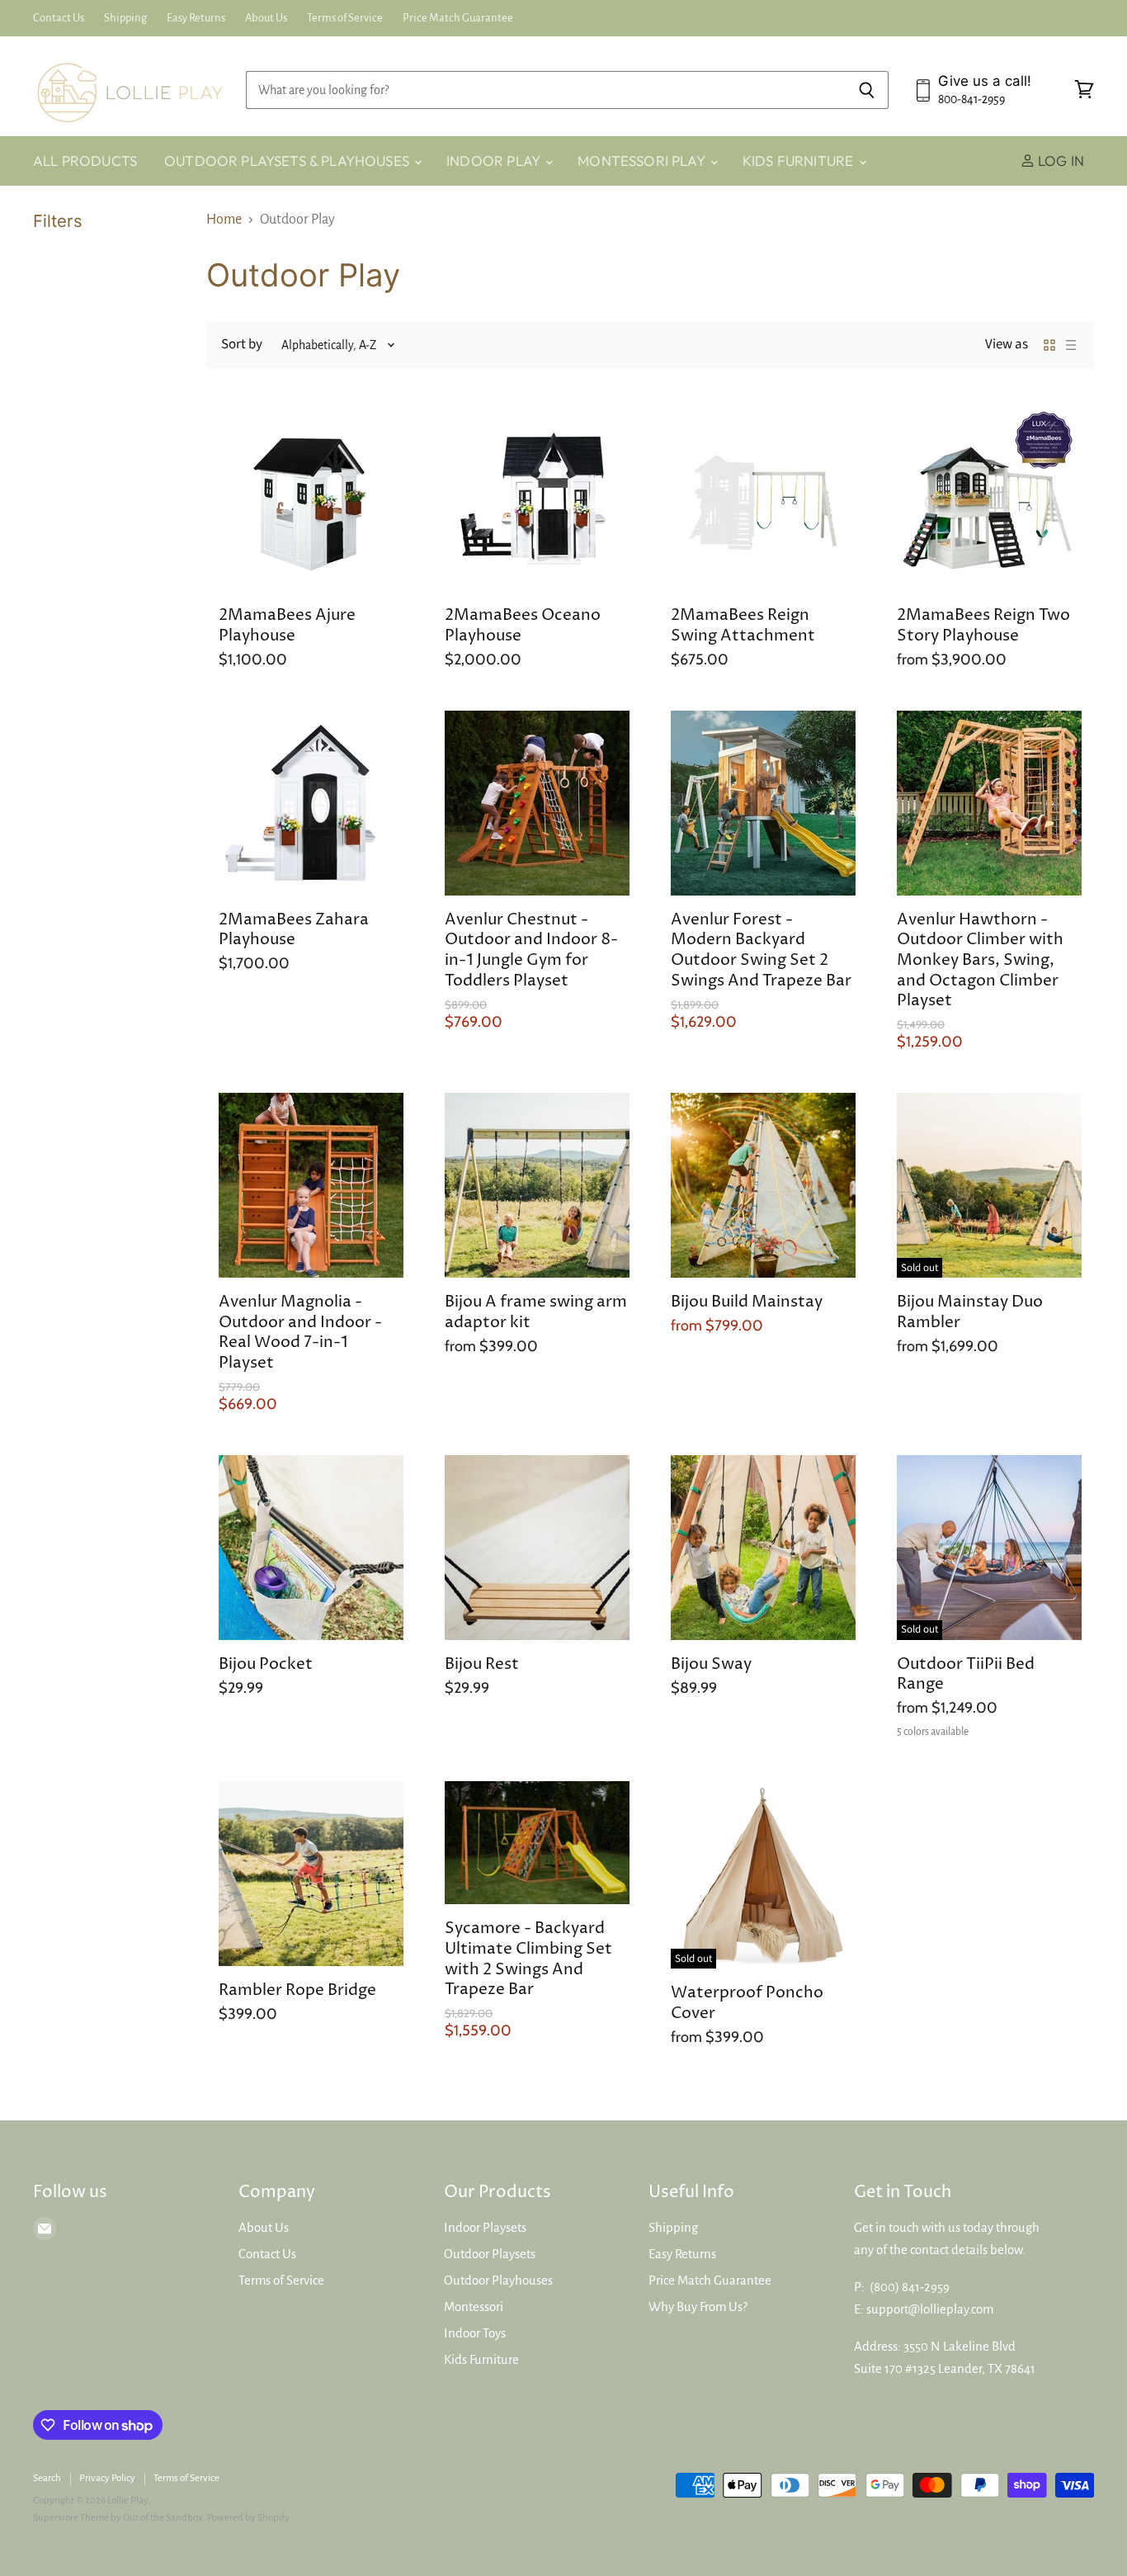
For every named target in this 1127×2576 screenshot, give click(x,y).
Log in (1059, 161)
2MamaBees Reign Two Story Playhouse (983, 626)
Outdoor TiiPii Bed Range (966, 1675)
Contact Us (59, 18)
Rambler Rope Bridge (297, 1990)
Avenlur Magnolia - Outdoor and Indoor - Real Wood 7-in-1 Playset (300, 1333)
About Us (266, 18)
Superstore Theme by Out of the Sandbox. (119, 2518)
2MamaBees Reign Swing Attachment (743, 626)
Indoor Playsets (485, 2228)
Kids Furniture (800, 161)
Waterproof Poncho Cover (747, 2003)
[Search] (867, 90)
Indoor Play (495, 161)
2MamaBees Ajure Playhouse (287, 626)
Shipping (125, 18)
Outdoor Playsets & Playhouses (288, 161)
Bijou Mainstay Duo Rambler (970, 1312)
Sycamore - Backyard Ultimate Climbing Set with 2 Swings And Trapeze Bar (528, 1959)
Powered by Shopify (248, 2518)
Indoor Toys (475, 2333)
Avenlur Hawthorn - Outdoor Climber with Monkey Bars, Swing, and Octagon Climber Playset (980, 960)
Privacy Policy (107, 2478)
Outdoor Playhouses (498, 2281)
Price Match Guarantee (458, 18)
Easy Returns (196, 18)
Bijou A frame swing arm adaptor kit (536, 1312)
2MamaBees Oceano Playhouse (523, 626)
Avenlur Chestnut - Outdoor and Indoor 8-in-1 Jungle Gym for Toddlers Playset (531, 950)
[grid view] (1049, 345)
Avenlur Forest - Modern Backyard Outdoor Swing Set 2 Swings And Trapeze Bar (761, 950)
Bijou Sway (711, 1664)
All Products (85, 161)
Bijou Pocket (266, 1664)
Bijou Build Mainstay (747, 1302)
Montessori (474, 2307)
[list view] (1071, 345)
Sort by (242, 345)
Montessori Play (643, 161)
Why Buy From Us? (698, 2307)
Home (224, 220)
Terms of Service (345, 18)
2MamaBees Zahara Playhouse (294, 930)
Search (47, 2478)
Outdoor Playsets (490, 2254)
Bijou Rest (482, 1664)
